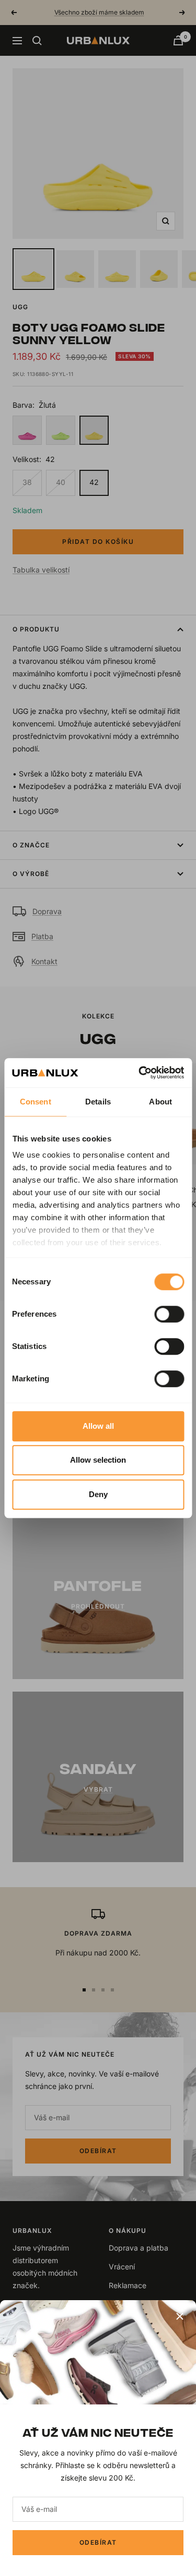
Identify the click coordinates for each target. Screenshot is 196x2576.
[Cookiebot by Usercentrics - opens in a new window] (140, 1073)
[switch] (169, 1314)
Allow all (98, 1426)
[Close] (180, 2316)
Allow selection (98, 1460)
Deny (98, 1494)
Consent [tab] (36, 1102)
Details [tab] (98, 1102)
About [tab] (160, 1102)
